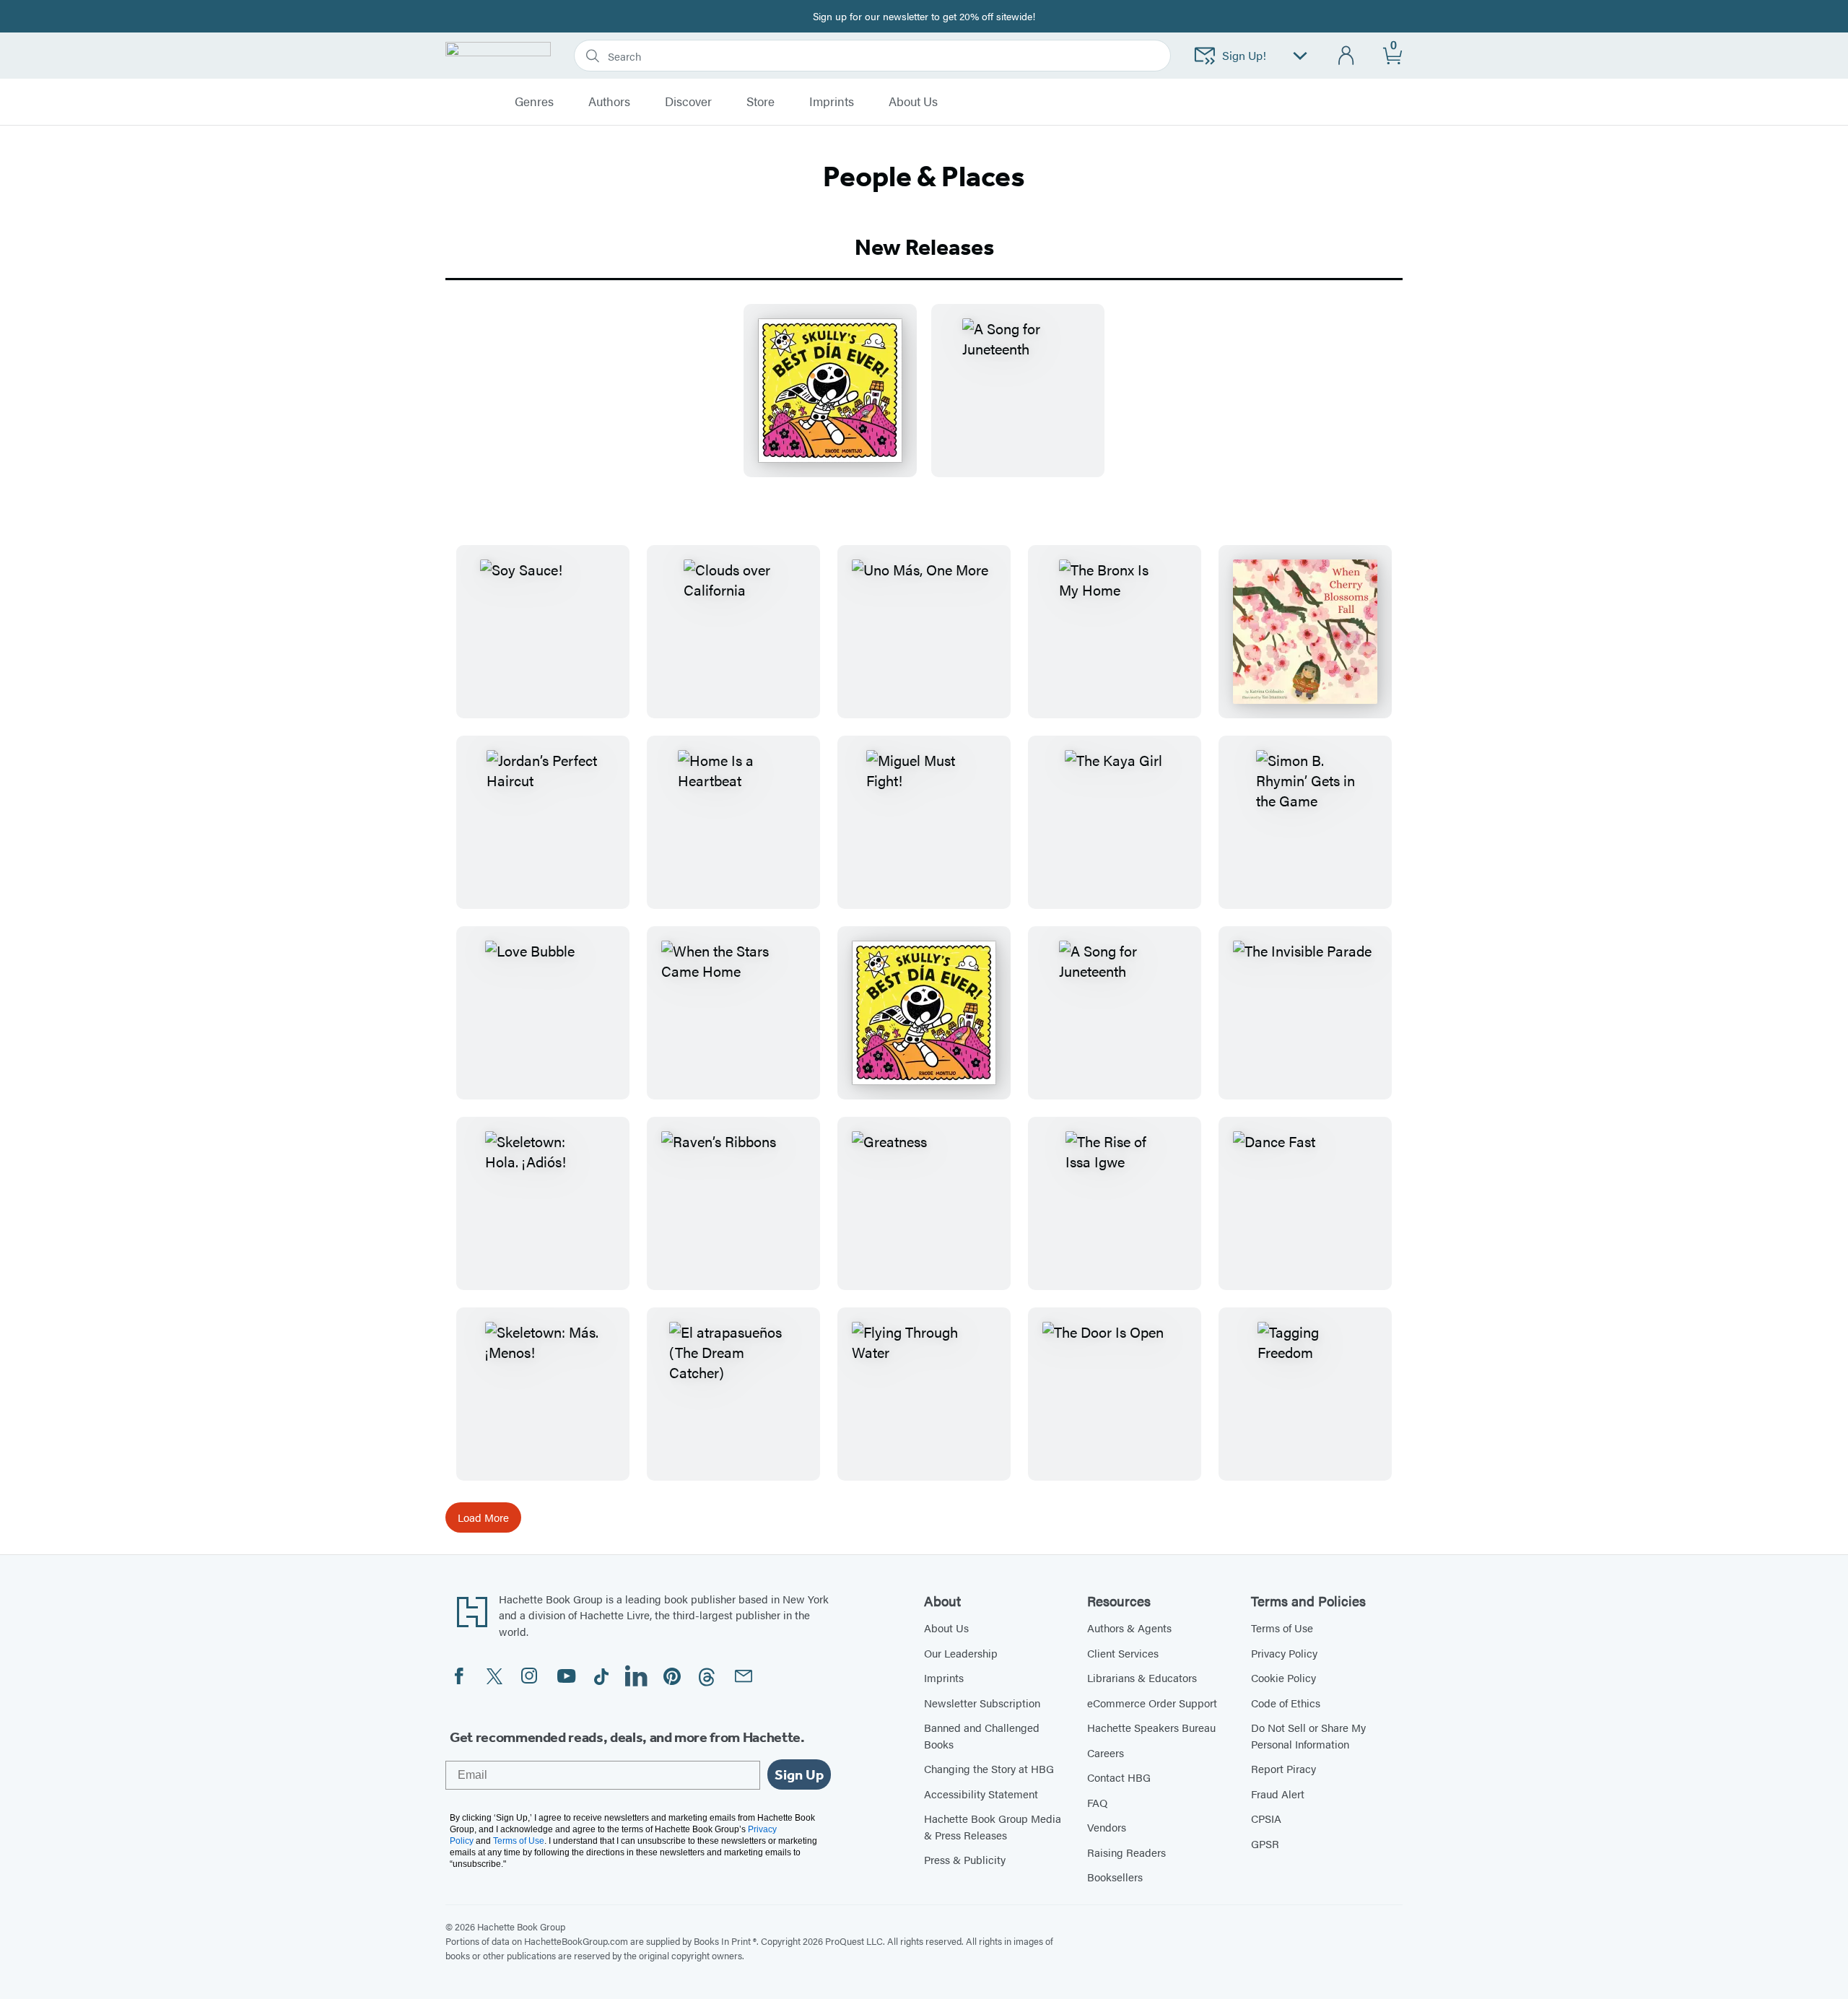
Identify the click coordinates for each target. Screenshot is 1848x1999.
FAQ (1097, 1802)
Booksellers (1115, 1877)
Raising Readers (1126, 1852)
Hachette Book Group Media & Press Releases (993, 1826)
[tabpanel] (924, 402)
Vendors (1107, 1827)
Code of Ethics (1286, 1703)
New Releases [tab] (924, 247)
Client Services (1123, 1653)
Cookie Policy (1283, 1677)
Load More (483, 1517)
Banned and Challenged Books (982, 1735)
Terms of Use (1282, 1628)
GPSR (1265, 1843)
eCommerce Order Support (1152, 1703)
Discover (688, 102)
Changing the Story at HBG (989, 1768)
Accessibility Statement (981, 1794)
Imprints (832, 102)
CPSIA (1266, 1818)
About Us (946, 1628)
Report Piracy (1283, 1768)
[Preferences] (1300, 56)
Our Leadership (961, 1653)
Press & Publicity (965, 1859)
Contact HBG (1119, 1777)
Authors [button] (609, 102)
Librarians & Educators (1142, 1677)
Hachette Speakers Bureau (1151, 1727)
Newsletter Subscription (982, 1703)
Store (760, 102)
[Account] (1347, 56)
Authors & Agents (1129, 1628)
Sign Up (799, 1774)
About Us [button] (913, 102)
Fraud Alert (1278, 1794)
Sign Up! (1244, 55)
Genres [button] (534, 102)
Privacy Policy (1284, 1653)
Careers (1106, 1752)
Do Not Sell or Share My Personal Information (1308, 1735)
